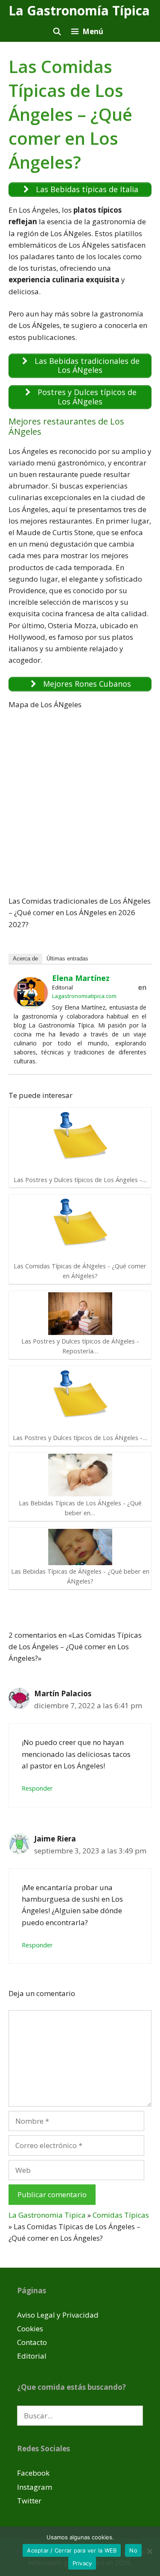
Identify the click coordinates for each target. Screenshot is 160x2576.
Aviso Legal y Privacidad (58, 2315)
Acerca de (25, 959)
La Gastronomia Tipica (47, 2215)
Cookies (30, 2329)
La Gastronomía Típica (79, 10)
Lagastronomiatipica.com (84, 996)
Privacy (82, 2563)
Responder (37, 1788)
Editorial (32, 2356)
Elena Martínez (81, 978)
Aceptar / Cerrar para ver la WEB (72, 2550)
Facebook (33, 2473)
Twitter (29, 2501)
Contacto (32, 2342)
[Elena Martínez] (31, 1006)
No (133, 2550)
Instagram (35, 2487)
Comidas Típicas (121, 2215)
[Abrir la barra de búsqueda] (57, 31)
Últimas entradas (67, 959)
